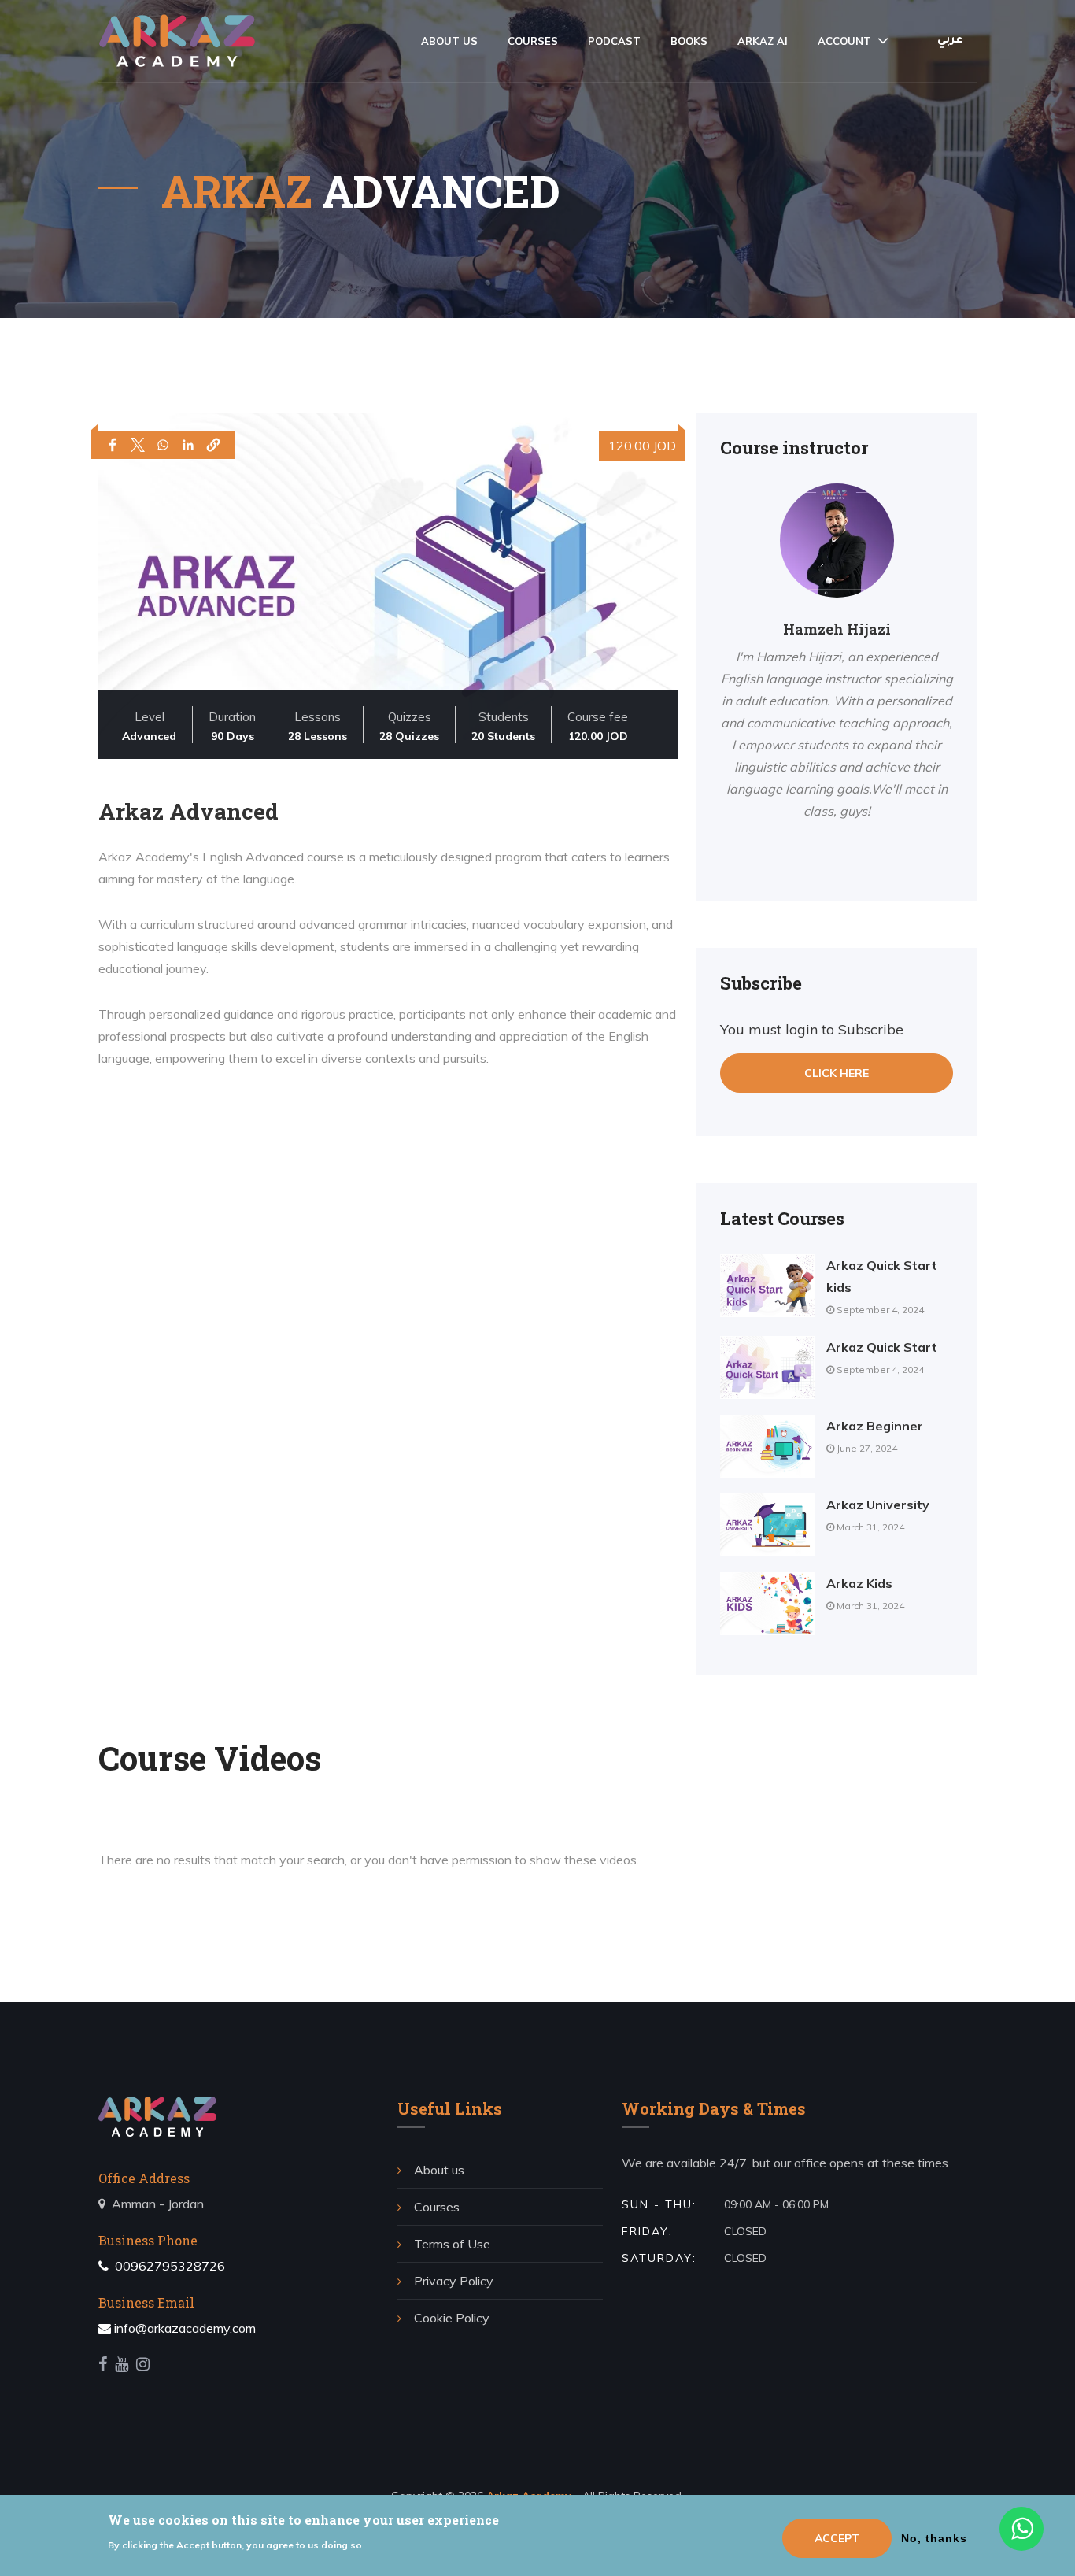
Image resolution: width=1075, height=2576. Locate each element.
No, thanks (934, 2538)
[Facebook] (103, 2364)
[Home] (177, 41)
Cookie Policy (452, 2318)
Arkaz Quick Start (882, 1347)
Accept (837, 2538)
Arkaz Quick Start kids (882, 1276)
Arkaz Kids (859, 1583)
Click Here (837, 1073)
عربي (950, 41)
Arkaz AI (763, 41)
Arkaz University (878, 1505)
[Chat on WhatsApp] (1025, 2533)
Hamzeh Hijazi (837, 629)
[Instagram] (143, 2364)
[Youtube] (122, 2364)
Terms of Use (452, 2244)
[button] (213, 445)
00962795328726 (168, 2266)
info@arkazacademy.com (185, 2328)
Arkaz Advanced (188, 811)
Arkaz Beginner (875, 1426)
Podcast (614, 41)
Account (844, 41)
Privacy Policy (454, 2281)
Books (689, 41)
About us (449, 41)
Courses (533, 41)
